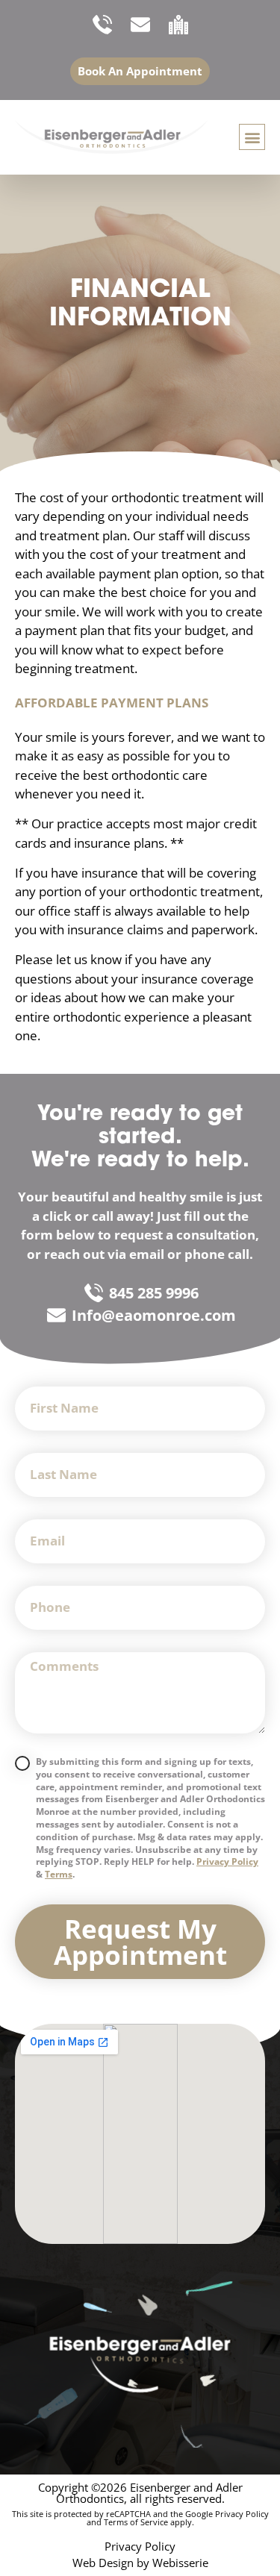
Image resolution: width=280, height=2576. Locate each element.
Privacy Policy (227, 1861)
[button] (252, 137)
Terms (59, 1874)
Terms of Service (136, 2522)
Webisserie (180, 2563)
